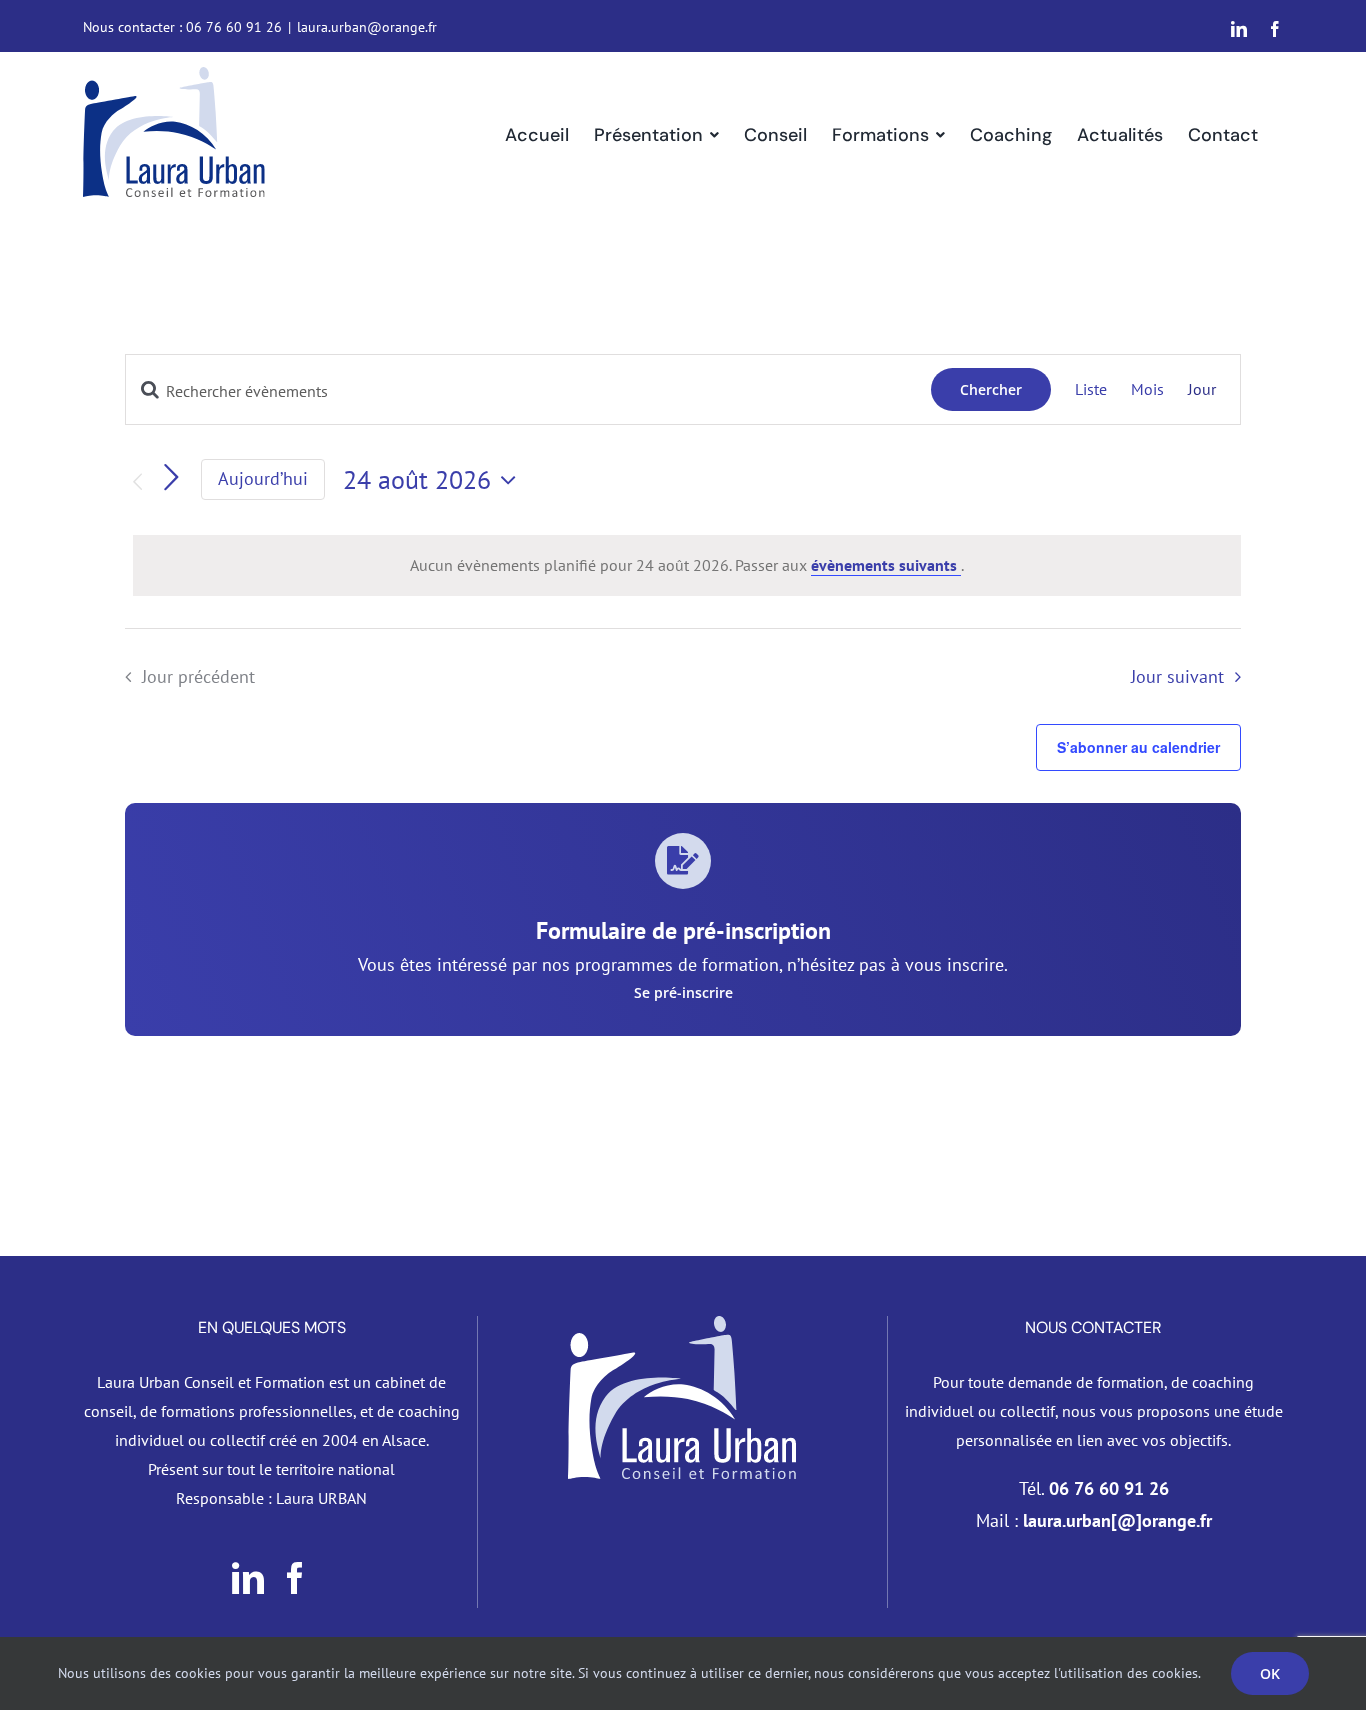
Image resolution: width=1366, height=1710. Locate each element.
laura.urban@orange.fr (367, 27)
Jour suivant (1177, 676)
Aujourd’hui (263, 478)
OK (1270, 1673)
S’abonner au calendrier (1138, 747)
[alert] (687, 565)
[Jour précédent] (137, 482)
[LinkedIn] (248, 1578)
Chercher (991, 389)
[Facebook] (295, 1578)
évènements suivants (886, 565)
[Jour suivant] (171, 478)
